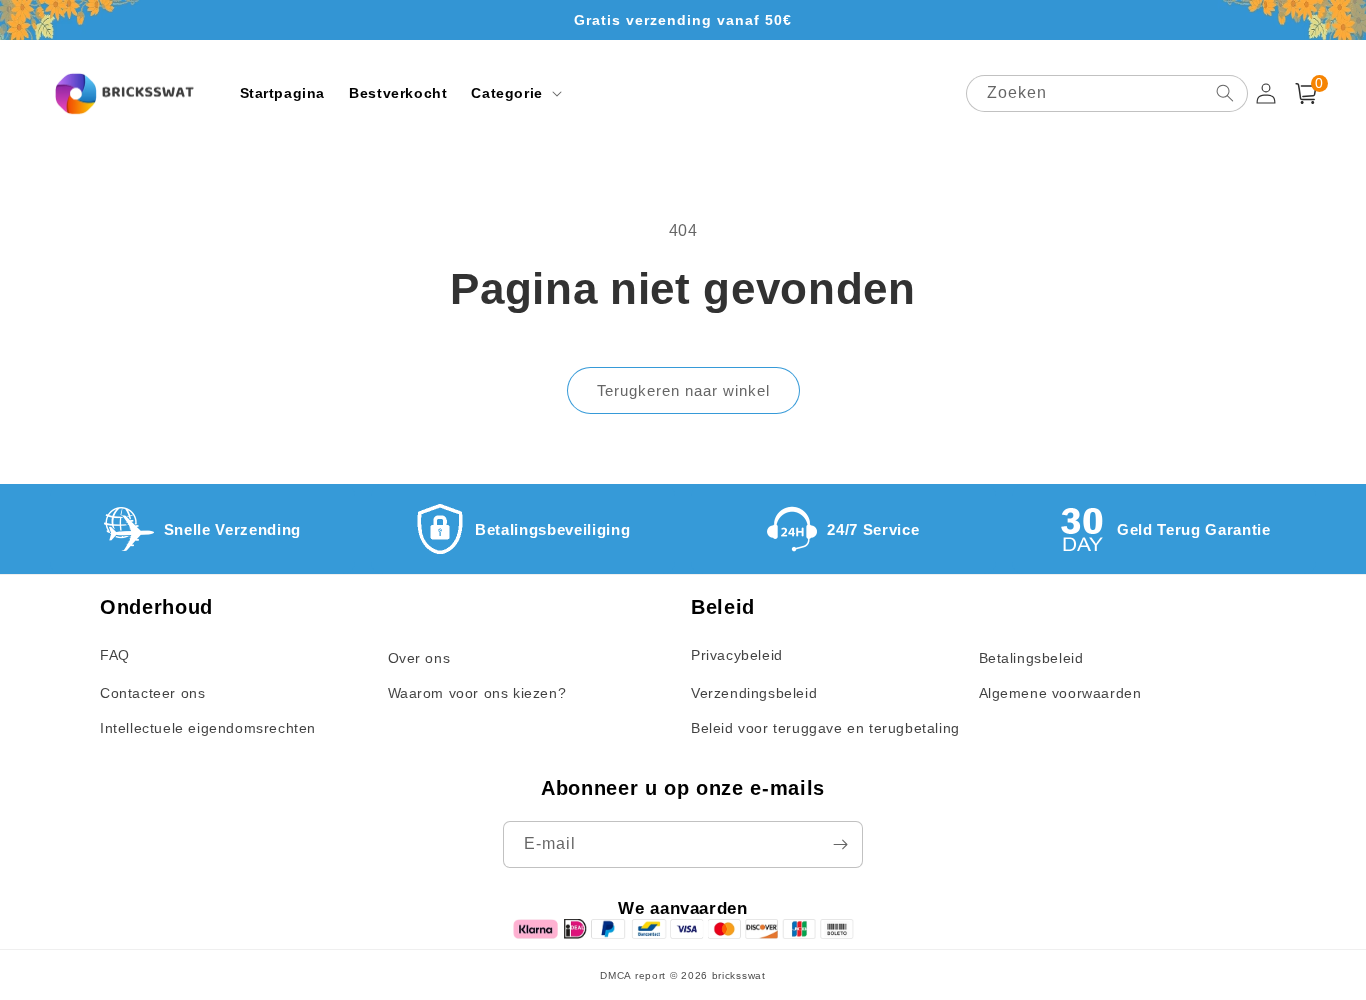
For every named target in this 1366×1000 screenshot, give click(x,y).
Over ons (419, 658)
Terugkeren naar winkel (683, 390)
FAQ (115, 655)
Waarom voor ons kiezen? (477, 693)
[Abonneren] (840, 844)
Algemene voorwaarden (1060, 693)
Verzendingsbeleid (754, 693)
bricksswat (739, 975)
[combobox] (1107, 93)
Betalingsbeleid (1031, 658)
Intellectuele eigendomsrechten (208, 728)
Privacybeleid (737, 655)
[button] (514, 93)
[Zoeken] (1225, 93)
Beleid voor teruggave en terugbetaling (825, 728)
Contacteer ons (152, 693)
